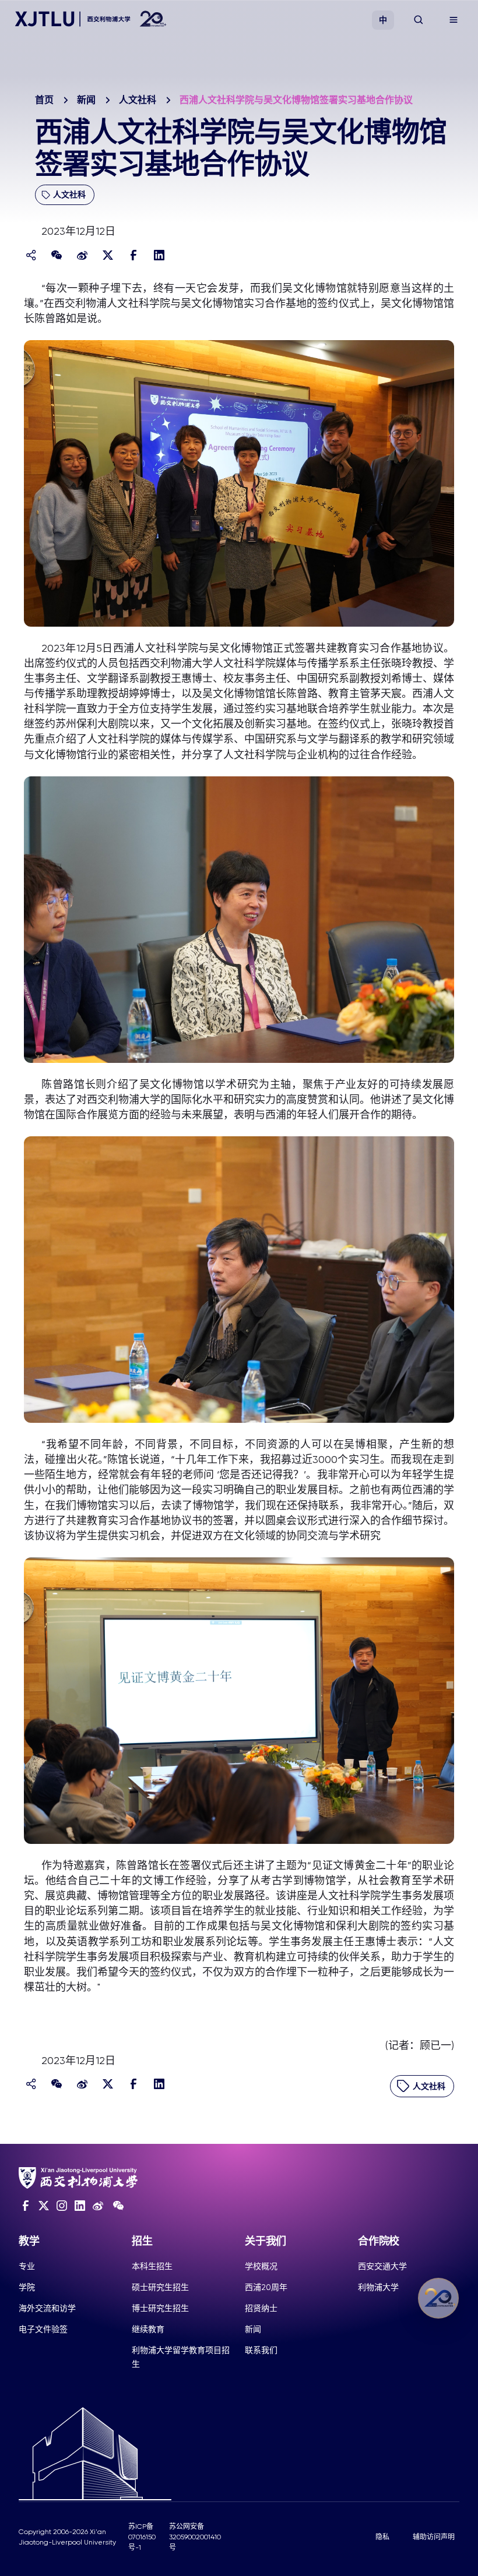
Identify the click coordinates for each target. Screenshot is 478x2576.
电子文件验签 (43, 2329)
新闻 (86, 100)
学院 (27, 2287)
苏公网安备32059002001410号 (195, 2537)
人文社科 (138, 100)
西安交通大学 (382, 2266)
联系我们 (261, 2350)
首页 (44, 100)
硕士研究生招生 (160, 2287)
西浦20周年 (266, 2287)
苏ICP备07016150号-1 (142, 2537)
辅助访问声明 (434, 2537)
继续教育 (148, 2329)
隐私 (382, 2537)
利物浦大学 (378, 2287)
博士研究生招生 (160, 2308)
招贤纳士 (261, 2308)
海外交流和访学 (47, 2308)
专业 (27, 2266)
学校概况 (261, 2266)
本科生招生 (152, 2266)
